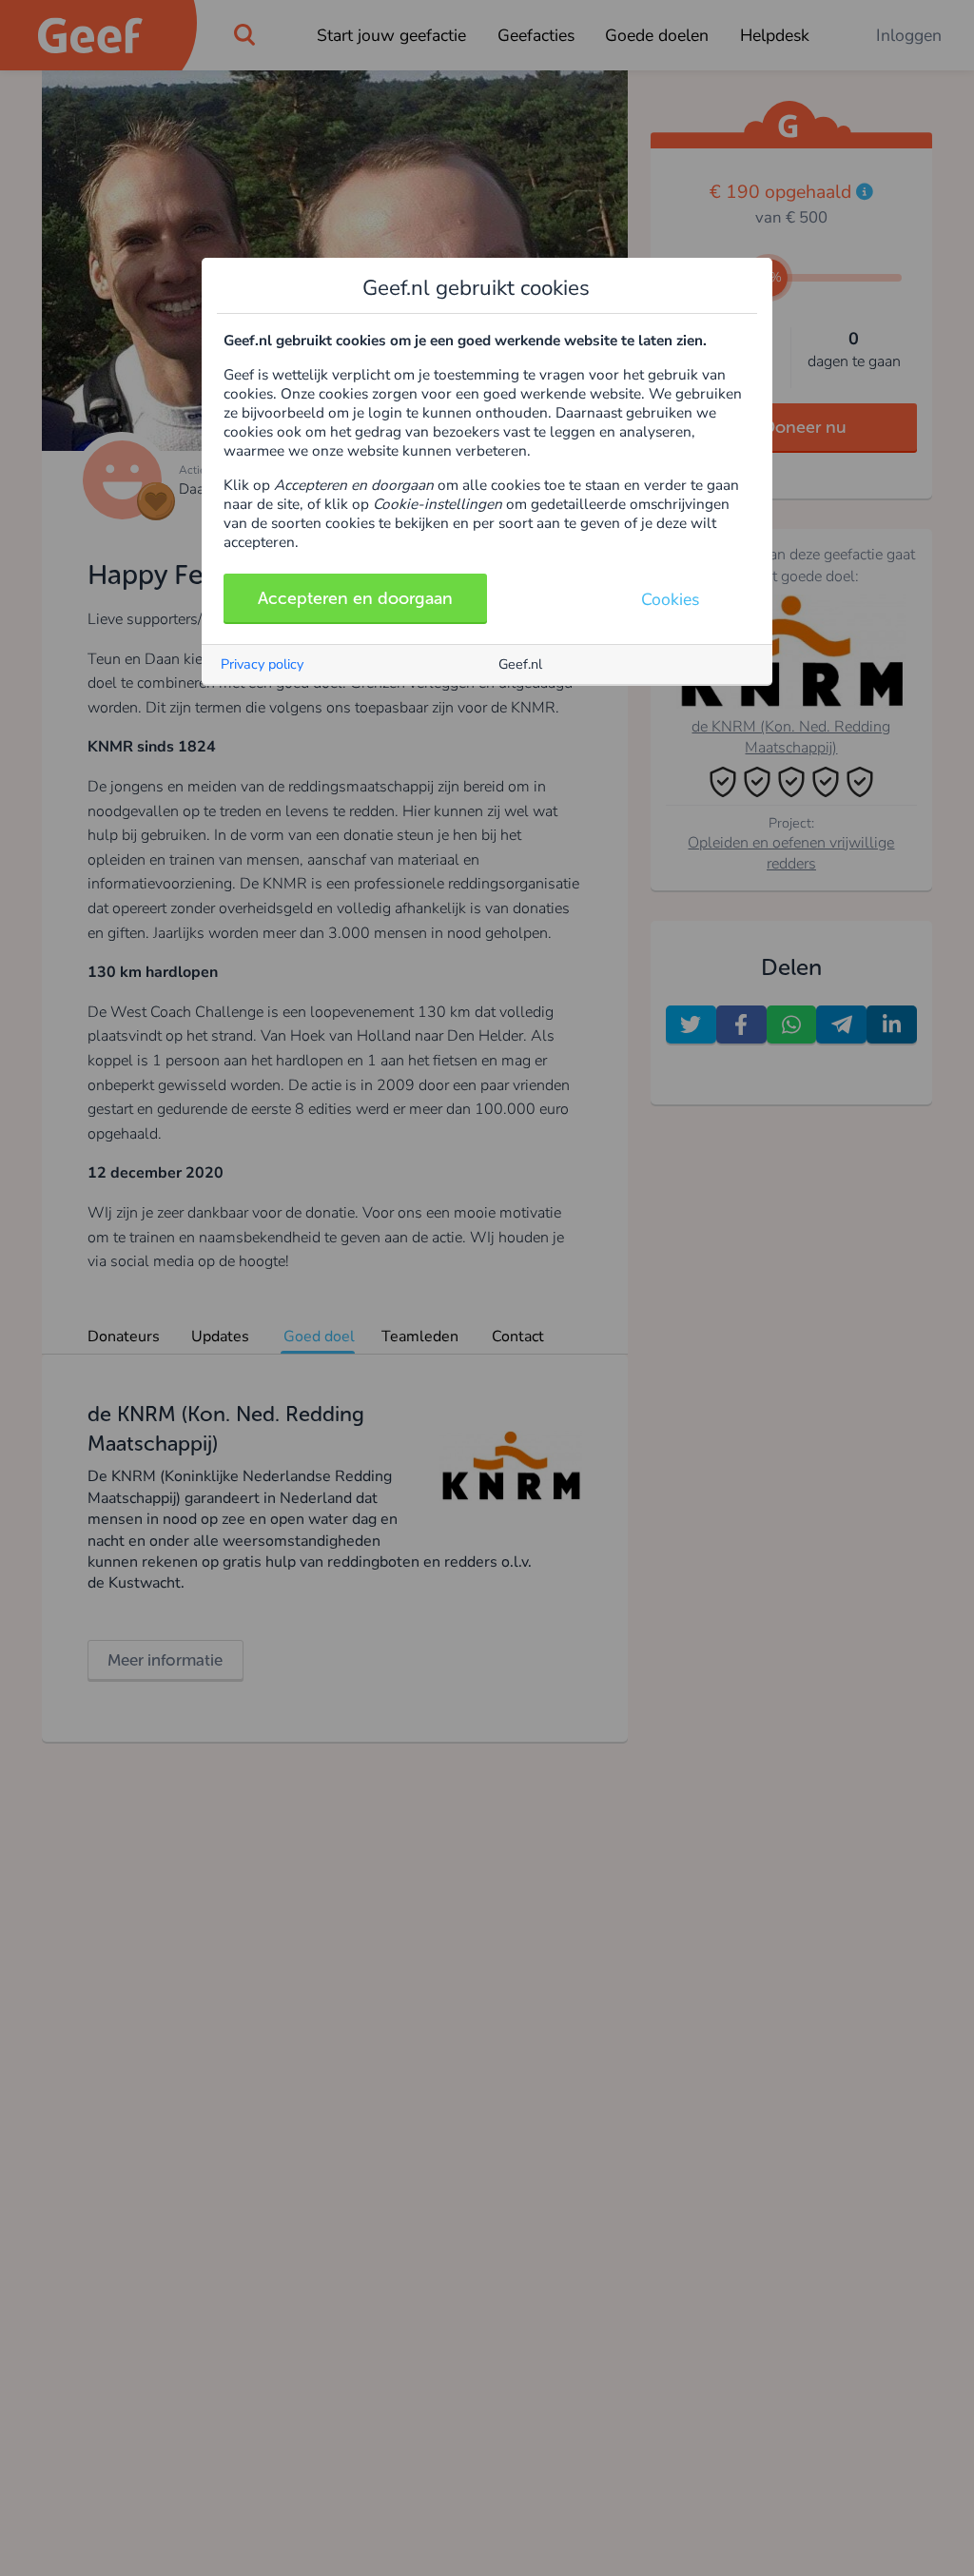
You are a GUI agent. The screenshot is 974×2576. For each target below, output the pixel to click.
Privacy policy (262, 664)
